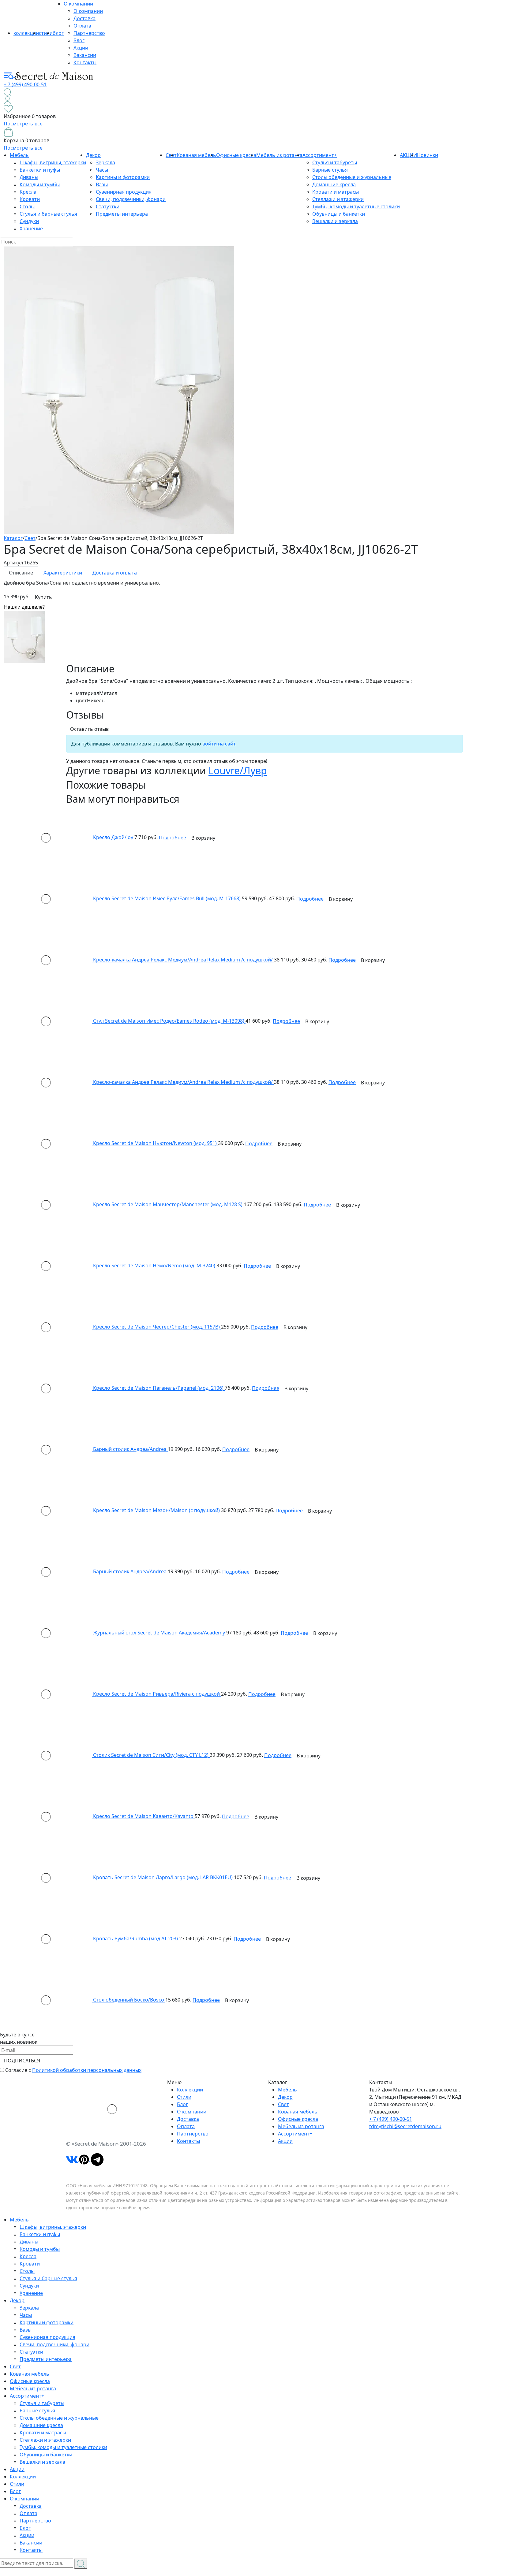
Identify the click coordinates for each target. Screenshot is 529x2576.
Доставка (84, 18)
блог (58, 33)
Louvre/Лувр (238, 770)
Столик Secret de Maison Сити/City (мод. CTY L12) (151, 1755)
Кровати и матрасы (336, 192)
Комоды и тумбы (40, 184)
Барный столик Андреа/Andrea (130, 1449)
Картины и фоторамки (123, 177)
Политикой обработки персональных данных (87, 2070)
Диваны (29, 177)
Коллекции (190, 2090)
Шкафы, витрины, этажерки (53, 162)
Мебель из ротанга (279, 155)
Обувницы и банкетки (339, 214)
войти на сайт (219, 744)
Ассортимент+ (320, 155)
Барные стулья (330, 170)
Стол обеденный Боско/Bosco (129, 2000)
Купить (43, 597)
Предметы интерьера (122, 214)
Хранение (31, 229)
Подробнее (173, 838)
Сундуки (29, 221)
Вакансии (85, 55)
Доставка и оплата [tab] (115, 573)
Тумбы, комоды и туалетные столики (356, 206)
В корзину (203, 838)
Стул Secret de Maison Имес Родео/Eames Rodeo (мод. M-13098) (169, 1021)
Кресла (28, 192)
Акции (81, 48)
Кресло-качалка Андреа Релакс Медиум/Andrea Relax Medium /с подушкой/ (184, 960)
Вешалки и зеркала (335, 221)
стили (46, 33)
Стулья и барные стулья (48, 214)
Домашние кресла (334, 184)
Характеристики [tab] (63, 573)
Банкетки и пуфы (40, 170)
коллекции (26, 33)
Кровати (30, 199)
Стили (184, 2097)
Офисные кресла (236, 155)
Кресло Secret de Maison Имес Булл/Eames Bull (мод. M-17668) (167, 899)
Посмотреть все (23, 124)
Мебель (19, 155)
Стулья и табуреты (335, 162)
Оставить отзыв (89, 729)
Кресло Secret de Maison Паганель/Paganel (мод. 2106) (159, 1388)
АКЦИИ (408, 155)
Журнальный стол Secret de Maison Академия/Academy (160, 1633)
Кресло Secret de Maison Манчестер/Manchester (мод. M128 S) (168, 1205)
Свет (283, 2104)
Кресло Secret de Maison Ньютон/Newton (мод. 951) (156, 1143)
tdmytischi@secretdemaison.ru (405, 2126)
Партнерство (89, 33)
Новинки (428, 155)
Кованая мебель (196, 155)
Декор (93, 155)
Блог (79, 40)
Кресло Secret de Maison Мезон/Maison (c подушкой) (157, 1511)
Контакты (85, 62)
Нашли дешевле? (24, 607)
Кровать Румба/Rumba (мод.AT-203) (136, 1939)
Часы (102, 170)
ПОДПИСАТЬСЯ (22, 2061)
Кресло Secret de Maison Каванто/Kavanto (144, 1816)
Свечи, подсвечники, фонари (131, 199)
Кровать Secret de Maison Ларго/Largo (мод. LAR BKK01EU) (163, 1878)
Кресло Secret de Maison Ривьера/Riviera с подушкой (157, 1694)
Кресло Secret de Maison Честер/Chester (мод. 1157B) (157, 1327)
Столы (27, 206)
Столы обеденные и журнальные (352, 177)
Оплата (82, 26)
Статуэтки (108, 206)
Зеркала (105, 162)
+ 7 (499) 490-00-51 (25, 84)
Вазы (102, 184)
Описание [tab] (21, 573)
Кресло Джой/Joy (114, 838)
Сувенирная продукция (124, 192)
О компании (78, 4)
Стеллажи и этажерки (338, 199)
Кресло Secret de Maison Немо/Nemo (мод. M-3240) (155, 1266)
